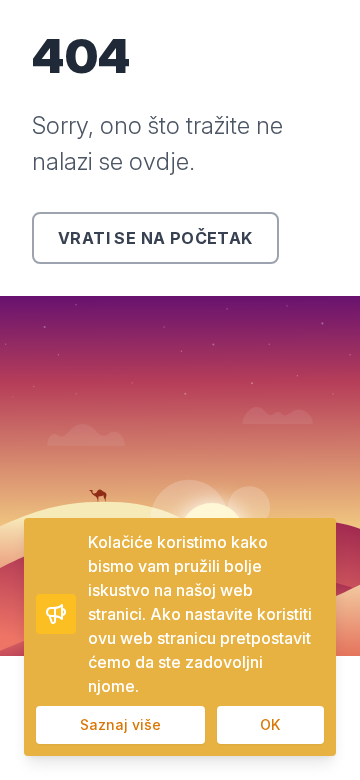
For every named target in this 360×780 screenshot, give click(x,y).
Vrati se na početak (155, 238)
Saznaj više (120, 724)
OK (270, 724)
